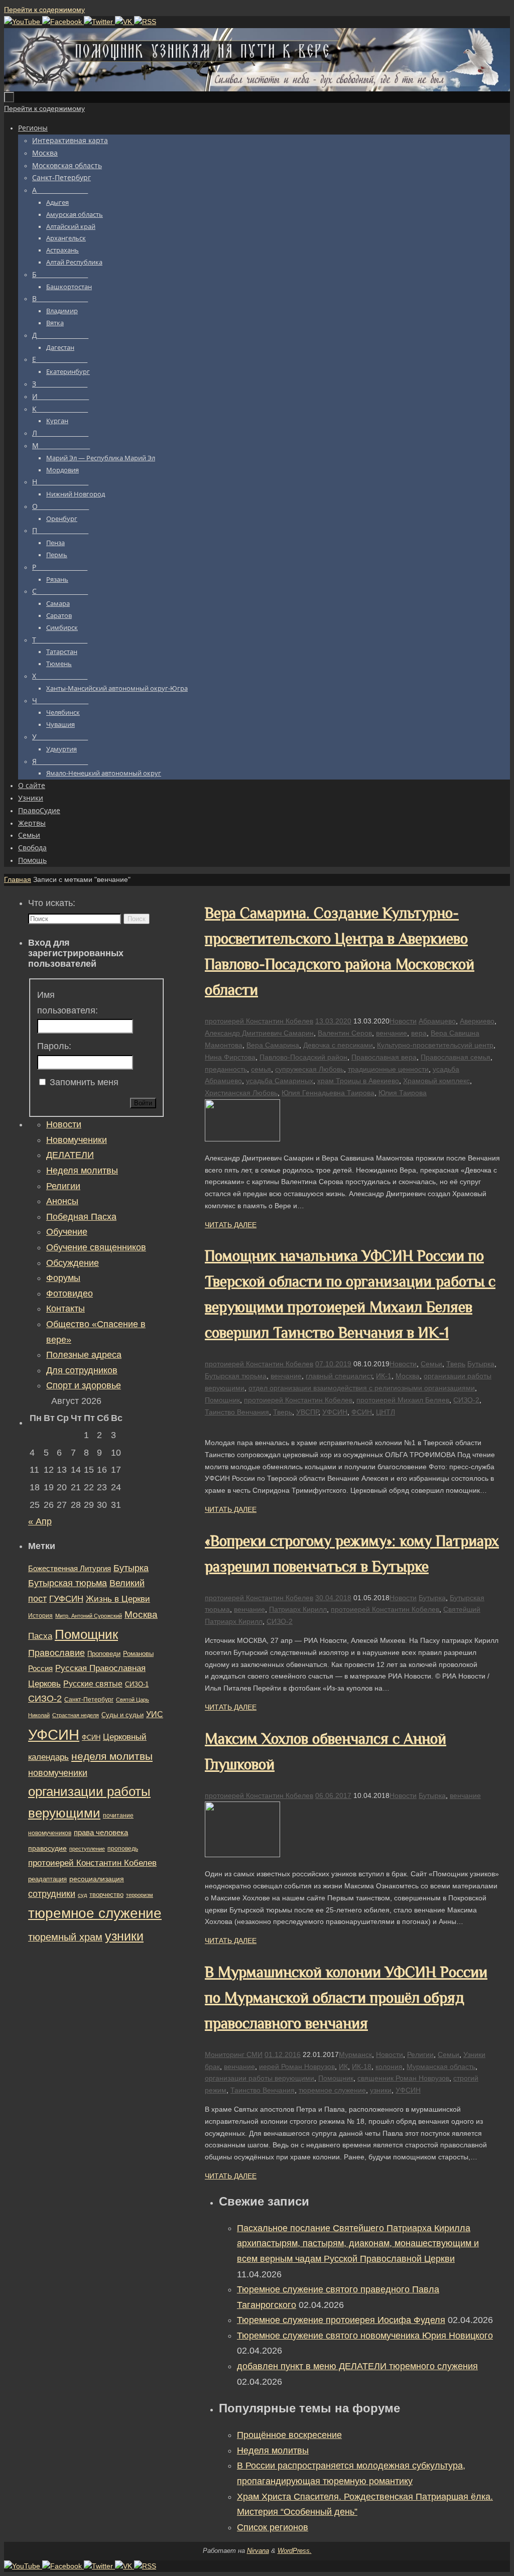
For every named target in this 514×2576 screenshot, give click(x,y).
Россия (40, 1668)
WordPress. (295, 2551)
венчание (392, 1033)
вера (419, 1033)
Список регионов (273, 2527)
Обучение (67, 1232)
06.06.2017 (333, 1795)
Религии (420, 2054)
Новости (403, 1021)
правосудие (47, 1848)
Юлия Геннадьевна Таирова (328, 1093)
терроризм (140, 1895)
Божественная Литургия (70, 1569)
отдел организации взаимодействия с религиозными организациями (362, 1388)
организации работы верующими (260, 2078)
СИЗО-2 (466, 1400)
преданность (226, 1069)
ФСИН (362, 1412)
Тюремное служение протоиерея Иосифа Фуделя (341, 2320)
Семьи (431, 1364)
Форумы (63, 1278)
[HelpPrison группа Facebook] (63, 22)
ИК (343, 2067)
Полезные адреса (84, 1355)
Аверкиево (477, 1021)
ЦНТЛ (385, 1412)
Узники (474, 2054)
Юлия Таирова (403, 1093)
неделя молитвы (112, 1756)
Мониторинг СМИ (234, 2054)
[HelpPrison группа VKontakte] (124, 22)
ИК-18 (362, 2067)
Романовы (138, 1654)
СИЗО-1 (137, 1685)
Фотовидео (70, 1294)
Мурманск (355, 2054)
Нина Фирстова (230, 1057)
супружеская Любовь (309, 1069)
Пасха (40, 1636)
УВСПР (307, 1412)
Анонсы (62, 1201)
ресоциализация (97, 1879)
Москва (408, 1376)
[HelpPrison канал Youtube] (23, 22)
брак (212, 2067)
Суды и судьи (122, 1715)
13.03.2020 (333, 1021)
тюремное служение (332, 2090)
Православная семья (456, 1057)
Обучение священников (96, 1247)
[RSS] (145, 22)
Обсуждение (73, 1263)
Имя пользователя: (68, 1003)
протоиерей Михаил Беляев (403, 1400)
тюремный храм (65, 1937)
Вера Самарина (273, 1045)
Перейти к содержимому (44, 10)
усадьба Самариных (280, 1081)
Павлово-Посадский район (303, 1057)
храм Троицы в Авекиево (358, 1081)
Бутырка (481, 1364)
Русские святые (93, 1684)
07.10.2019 (333, 1364)
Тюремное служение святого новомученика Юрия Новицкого (365, 2336)
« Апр (40, 1521)
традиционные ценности (388, 1069)
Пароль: (54, 1046)
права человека (101, 1832)
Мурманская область (441, 2067)
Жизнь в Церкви (118, 1599)
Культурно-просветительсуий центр (435, 1045)
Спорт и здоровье (84, 1385)
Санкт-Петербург (89, 1699)
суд (82, 1895)
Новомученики (77, 1140)
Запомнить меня (84, 1082)
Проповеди (104, 1654)
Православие (56, 1653)
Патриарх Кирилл (298, 1609)
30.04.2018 (333, 1598)
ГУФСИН (66, 1599)
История (40, 1616)
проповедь (123, 1849)
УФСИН (335, 1412)
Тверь (456, 1364)
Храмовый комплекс (436, 1081)
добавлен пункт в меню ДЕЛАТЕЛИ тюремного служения (357, 2366)
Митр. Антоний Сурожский (89, 1616)
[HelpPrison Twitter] (99, 22)
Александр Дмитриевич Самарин (259, 1033)
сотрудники (52, 1894)
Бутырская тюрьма (236, 1376)
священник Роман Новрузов (403, 2078)
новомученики (58, 1773)
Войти (143, 1103)
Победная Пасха (81, 1217)
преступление (87, 1849)
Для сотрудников (82, 1370)
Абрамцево (437, 1021)
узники (381, 2090)
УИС (155, 1714)
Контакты (66, 1309)
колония (389, 2067)
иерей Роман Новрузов (297, 2067)
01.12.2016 (283, 2054)
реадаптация (47, 1879)
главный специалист (339, 1376)
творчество (106, 1895)
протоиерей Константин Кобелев (259, 1021)
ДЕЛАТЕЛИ (70, 1155)
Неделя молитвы (273, 2451)
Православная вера (384, 1057)
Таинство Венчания (237, 1412)
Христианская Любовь (241, 1093)
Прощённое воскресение (289, 2435)
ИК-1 (384, 1376)
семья (261, 1069)
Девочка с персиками (338, 1045)
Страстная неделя (76, 1715)
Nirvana (258, 2551)
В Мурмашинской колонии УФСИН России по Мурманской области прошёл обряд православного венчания (346, 1998)
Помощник (222, 1400)
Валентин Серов (345, 1033)
